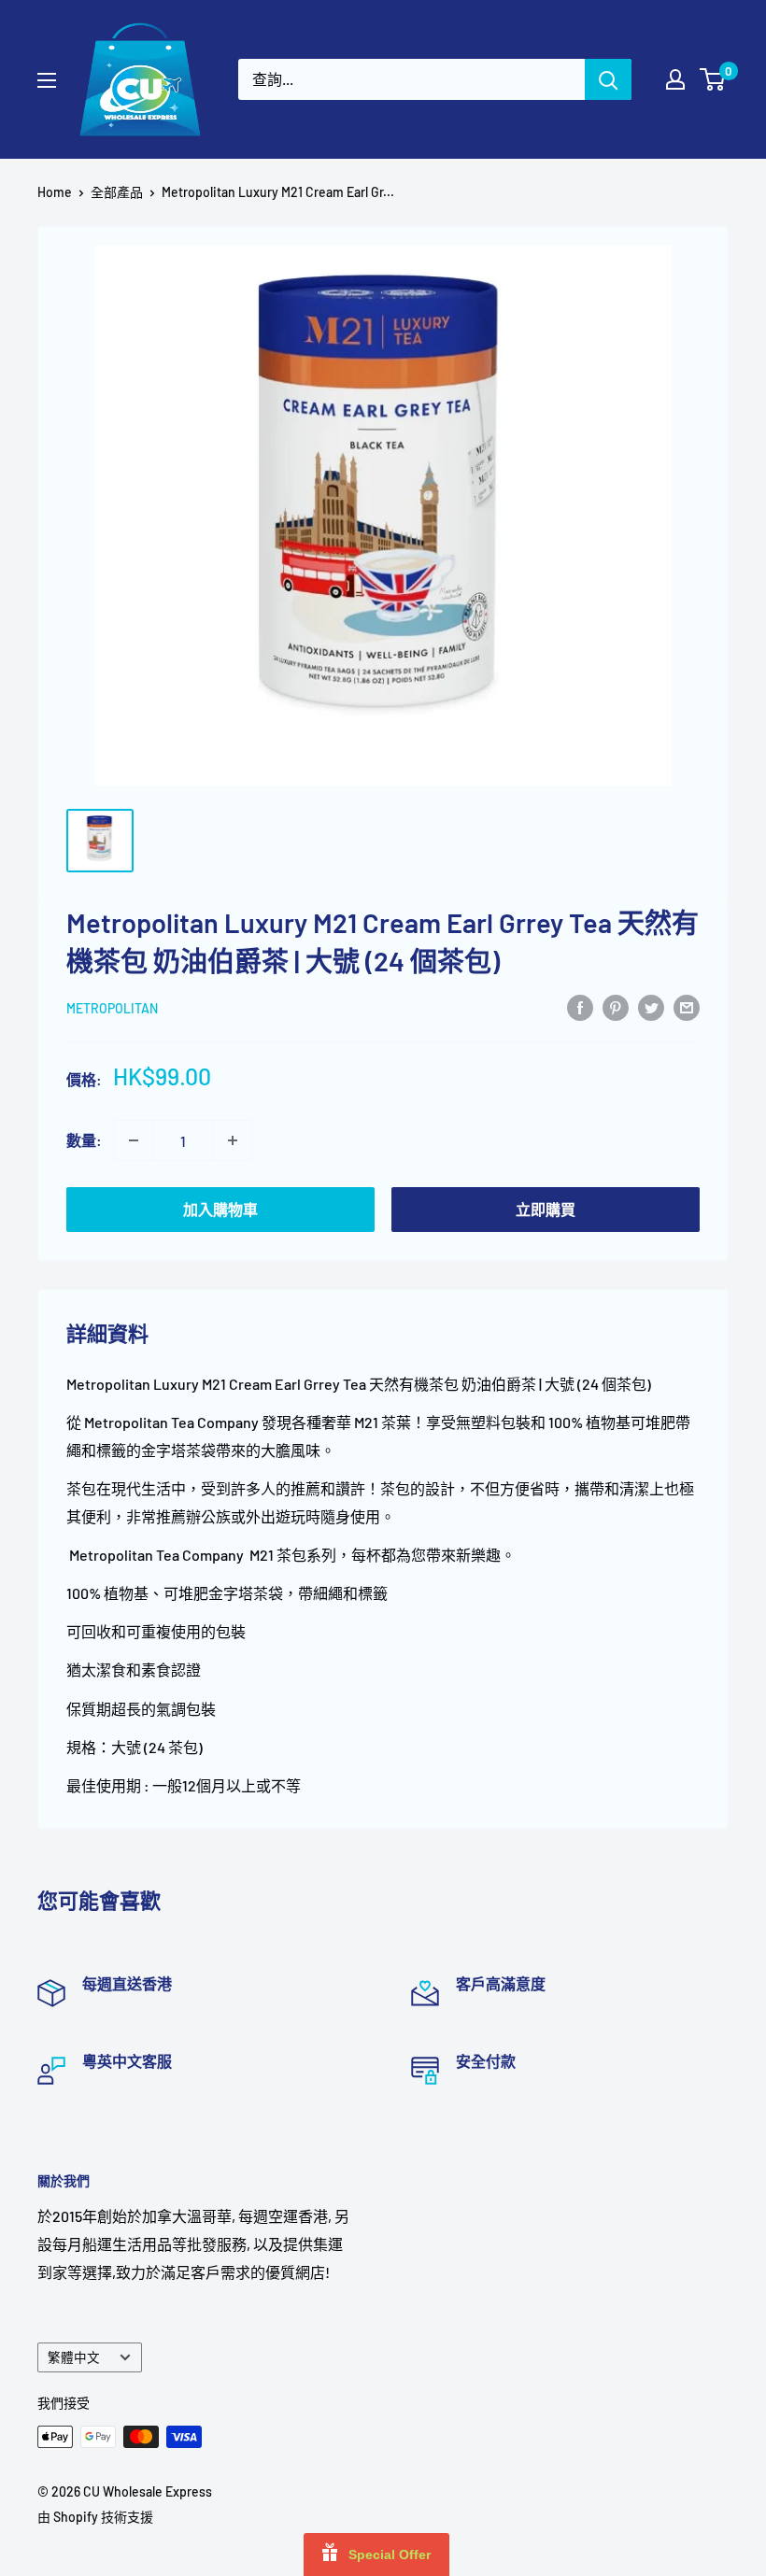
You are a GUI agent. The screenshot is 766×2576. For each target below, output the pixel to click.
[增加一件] (233, 1140)
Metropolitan (112, 1008)
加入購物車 (220, 1209)
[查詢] (608, 79)
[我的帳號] (675, 79)
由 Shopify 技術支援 (95, 2517)
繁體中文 (74, 2357)
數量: (84, 1140)
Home (55, 192)
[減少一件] (134, 1140)
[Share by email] (687, 1006)
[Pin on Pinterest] (616, 1006)
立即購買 (546, 1209)
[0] (713, 79)
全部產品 (117, 192)
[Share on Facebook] (580, 1006)
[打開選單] (47, 80)
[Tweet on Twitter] (651, 1006)
